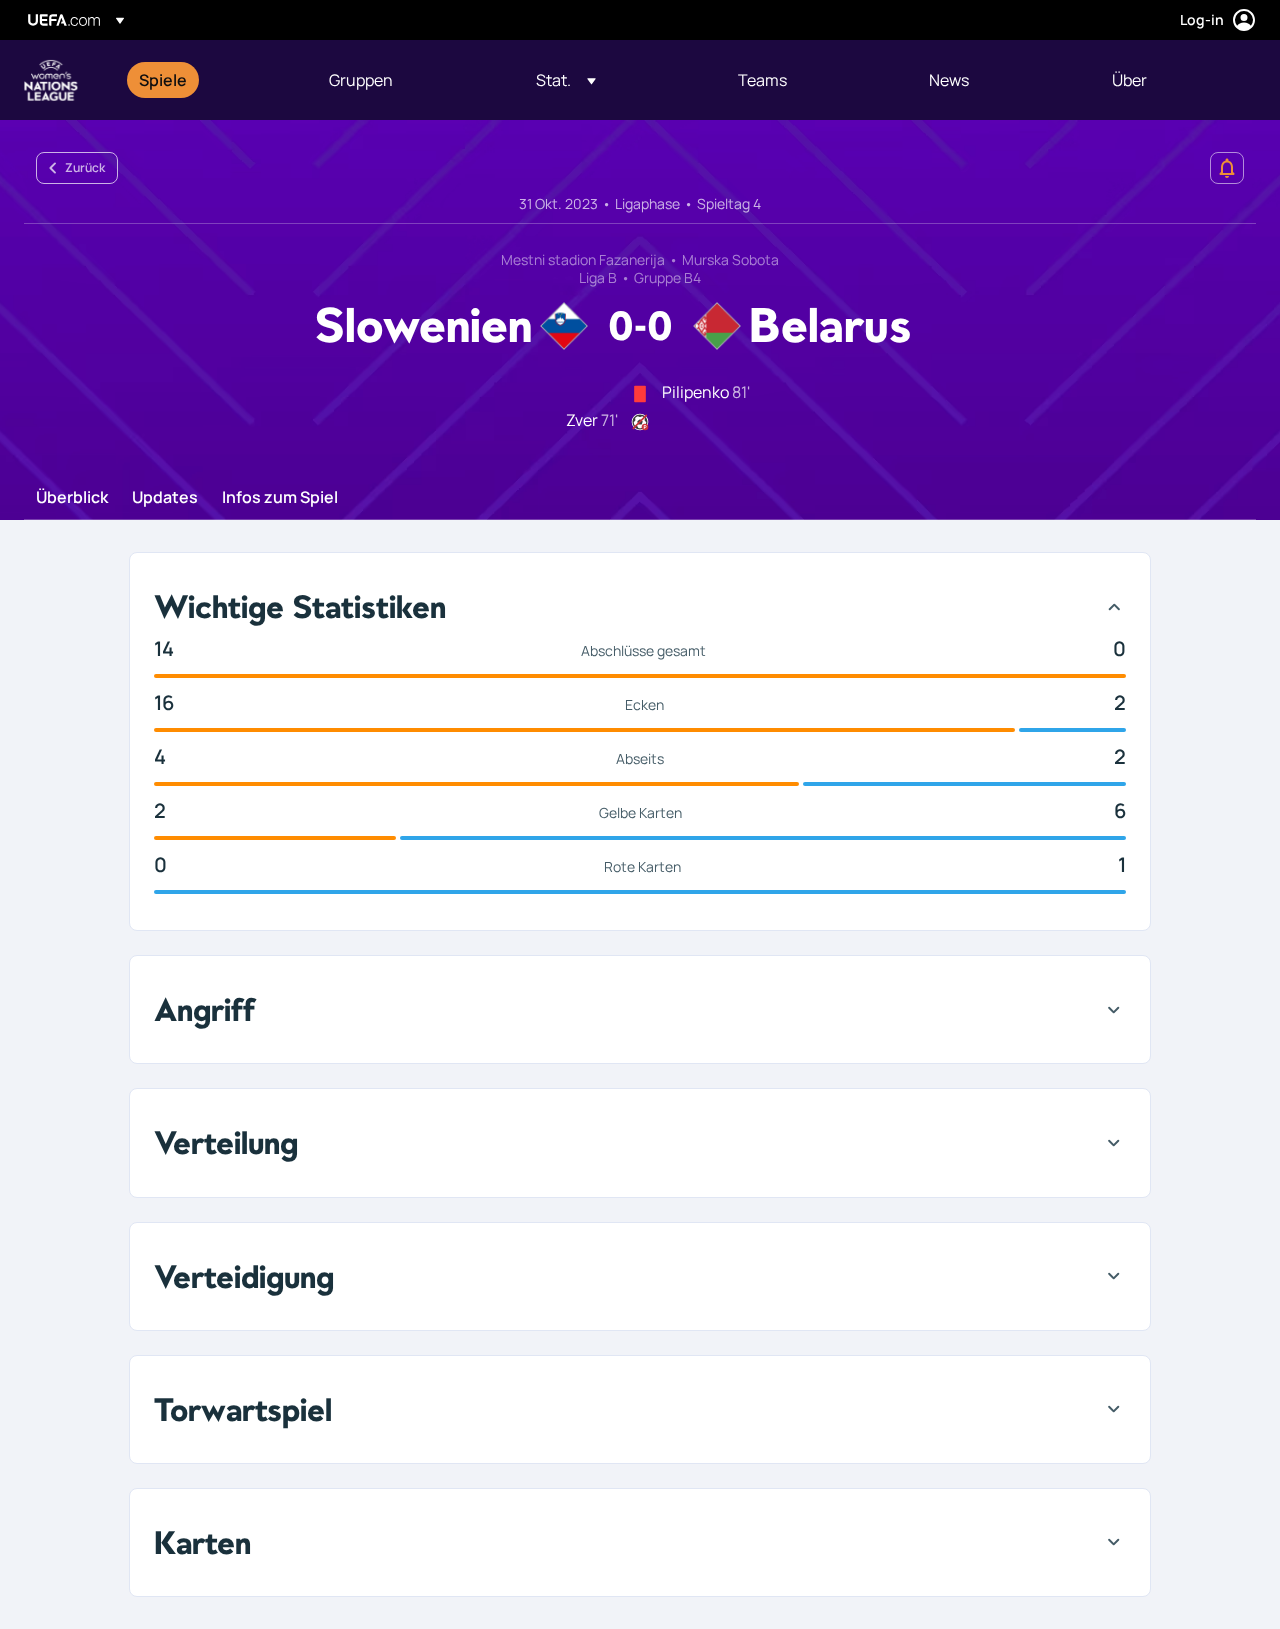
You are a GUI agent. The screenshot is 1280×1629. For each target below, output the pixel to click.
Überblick (72, 498)
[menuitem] (209, 80)
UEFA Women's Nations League (51, 80)
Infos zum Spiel (280, 498)
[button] (566, 80)
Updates (165, 498)
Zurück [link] (85, 167)
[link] (163, 80)
